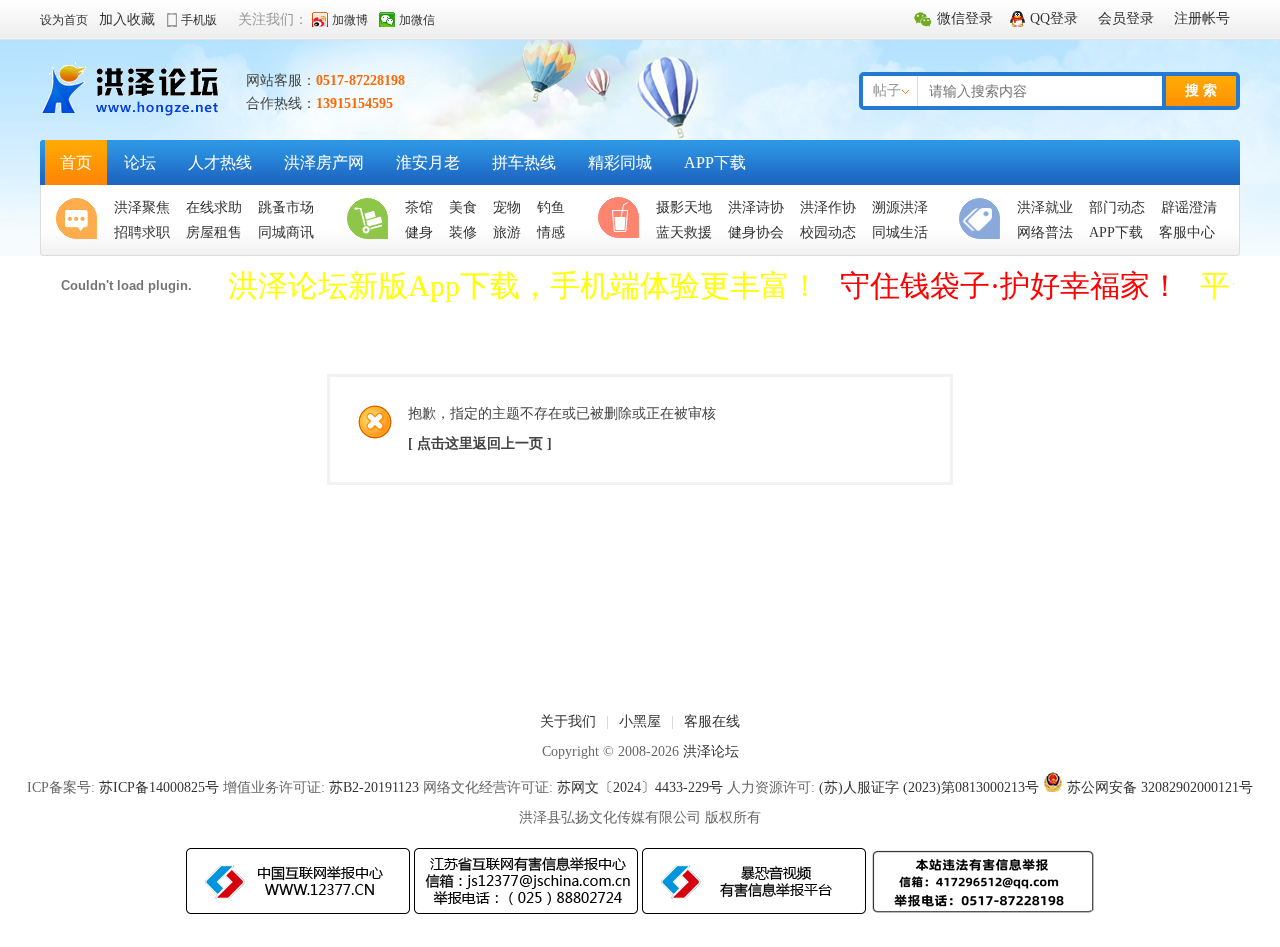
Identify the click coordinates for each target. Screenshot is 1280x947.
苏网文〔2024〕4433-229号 (640, 787)
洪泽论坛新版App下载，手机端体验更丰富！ (524, 285)
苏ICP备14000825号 (159, 787)
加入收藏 (127, 19)
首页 (76, 162)
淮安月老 (428, 162)
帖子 (887, 90)
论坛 (140, 162)
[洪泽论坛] (133, 114)
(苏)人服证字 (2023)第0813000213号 (929, 787)
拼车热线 (524, 162)
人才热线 (220, 162)
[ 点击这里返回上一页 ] (480, 443)
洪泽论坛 (711, 751)
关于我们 (568, 721)
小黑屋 (640, 721)
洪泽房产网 (324, 162)
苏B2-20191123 (374, 787)
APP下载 (715, 162)
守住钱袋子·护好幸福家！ (1010, 285)
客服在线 (712, 721)
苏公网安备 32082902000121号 (1160, 787)
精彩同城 (620, 162)
